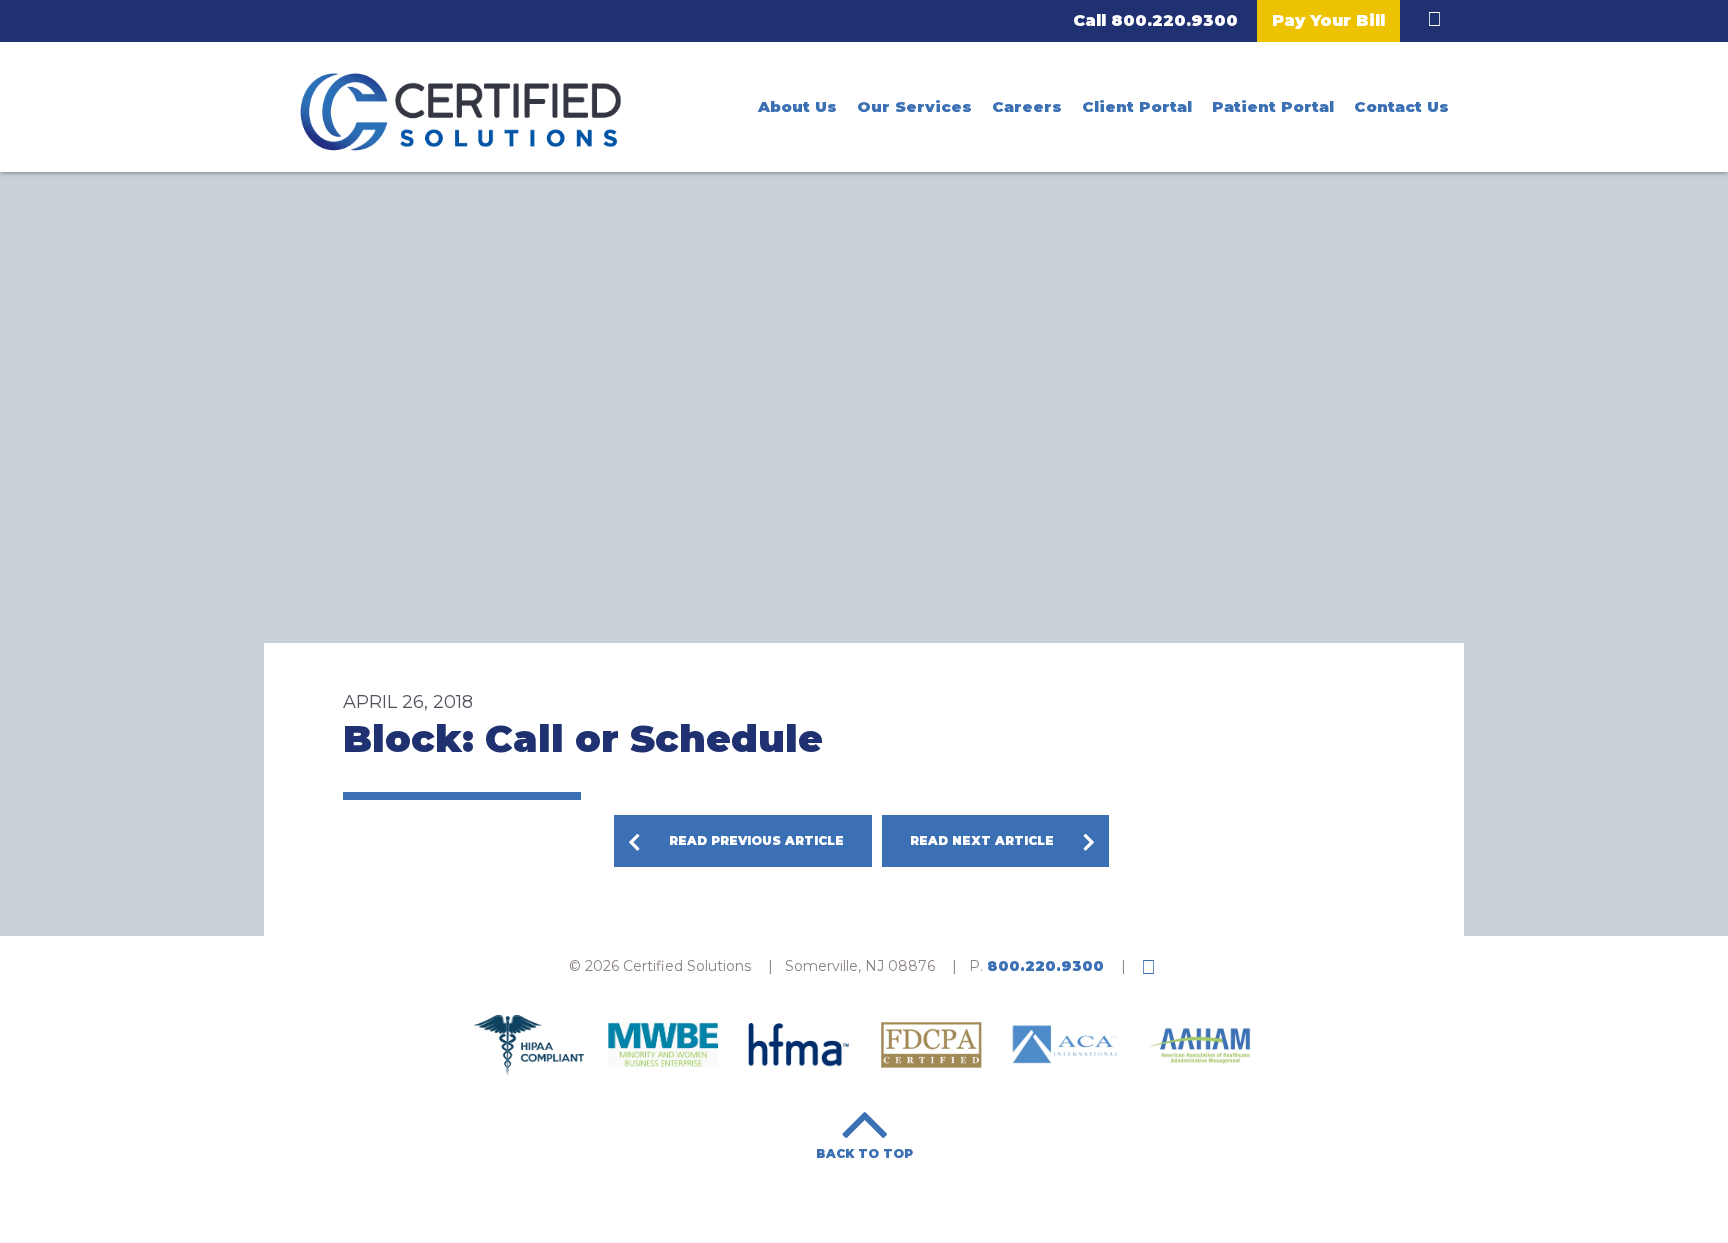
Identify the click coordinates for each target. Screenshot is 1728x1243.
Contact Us (1401, 106)
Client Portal (1137, 106)
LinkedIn (1434, 19)
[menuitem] (797, 106)
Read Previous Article (756, 840)
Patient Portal (1273, 106)
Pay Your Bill (1328, 20)
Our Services (914, 106)
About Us (797, 106)
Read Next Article (982, 840)
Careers (1027, 106)
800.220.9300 (1174, 20)
